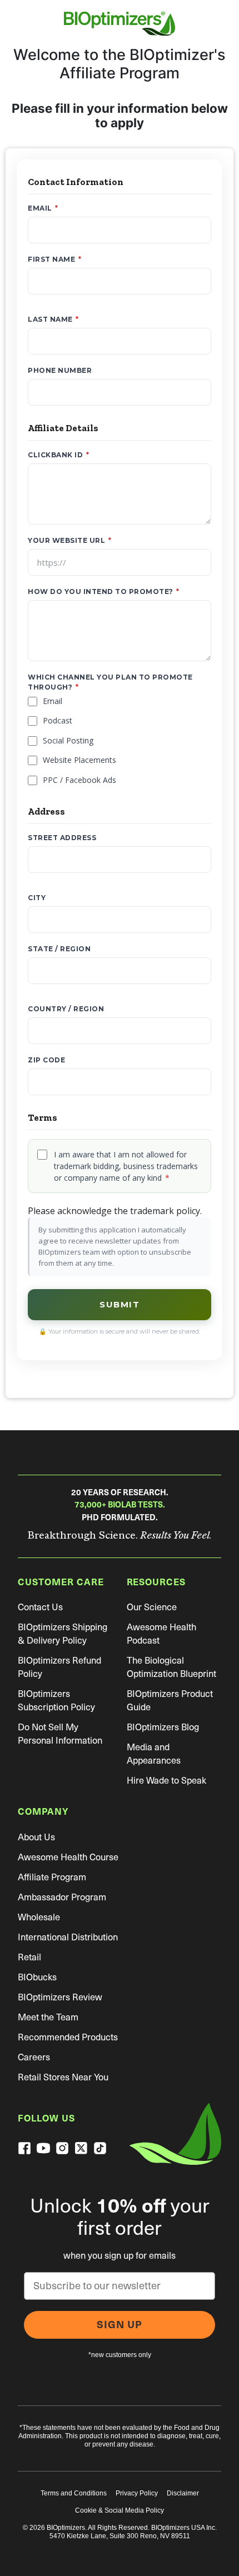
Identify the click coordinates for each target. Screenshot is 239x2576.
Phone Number (60, 370)
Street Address (62, 838)
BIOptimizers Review (60, 1997)
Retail (29, 1957)
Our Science (152, 1607)
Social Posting (68, 740)
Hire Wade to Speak (166, 1781)
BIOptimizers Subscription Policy (56, 1701)
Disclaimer (183, 2493)
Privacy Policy (137, 2493)
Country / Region (66, 1009)
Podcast (58, 720)
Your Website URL (69, 540)
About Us (36, 1837)
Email (43, 208)
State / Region (59, 949)
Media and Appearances (154, 1754)
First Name (54, 259)
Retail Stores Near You (63, 2077)
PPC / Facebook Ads (79, 780)
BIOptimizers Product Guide (170, 1701)
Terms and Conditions (74, 2493)
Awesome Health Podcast (161, 1634)
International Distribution (68, 1937)
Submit (120, 1304)
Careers (34, 2057)
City (37, 898)
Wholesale (39, 1917)
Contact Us (40, 1607)
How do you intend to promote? (104, 591)
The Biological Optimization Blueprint (171, 1667)
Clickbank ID (58, 455)
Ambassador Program (62, 1897)
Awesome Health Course (68, 1857)
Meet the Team (48, 2017)
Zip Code (46, 1060)
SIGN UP (120, 2325)
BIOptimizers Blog (163, 1727)
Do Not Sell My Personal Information (60, 1734)
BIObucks (37, 1977)
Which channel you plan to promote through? (110, 682)
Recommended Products (68, 2037)
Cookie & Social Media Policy (120, 2510)
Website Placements (79, 760)
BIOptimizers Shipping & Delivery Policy (63, 1634)
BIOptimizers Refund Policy (59, 1667)
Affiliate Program (52, 1877)
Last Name (53, 319)
